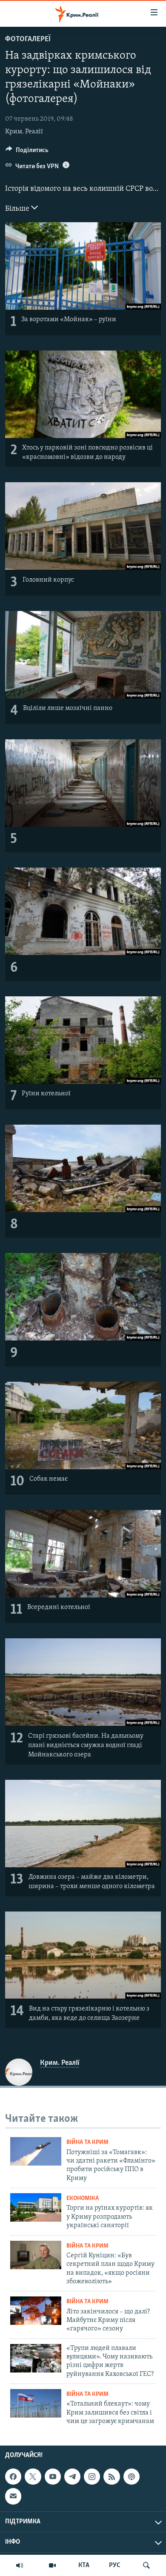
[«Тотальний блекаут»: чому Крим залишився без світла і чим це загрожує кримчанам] (36, 2403)
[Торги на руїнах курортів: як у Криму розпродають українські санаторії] (36, 2207)
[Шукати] (146, 2565)
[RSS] (112, 2477)
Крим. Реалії (24, 132)
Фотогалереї (28, 40)
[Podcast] (132, 2477)
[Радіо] (20, 2565)
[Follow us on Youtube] (53, 2477)
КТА (84, 2565)
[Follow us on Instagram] (92, 2477)
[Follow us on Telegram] (72, 2477)
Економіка (83, 2199)
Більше (18, 209)
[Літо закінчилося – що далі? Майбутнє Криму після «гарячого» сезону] (36, 2311)
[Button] (27, 152)
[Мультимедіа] (52, 2565)
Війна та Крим (87, 2142)
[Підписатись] (13, 2496)
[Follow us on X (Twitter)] (33, 2477)
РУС (115, 2565)
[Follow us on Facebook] (13, 2477)
